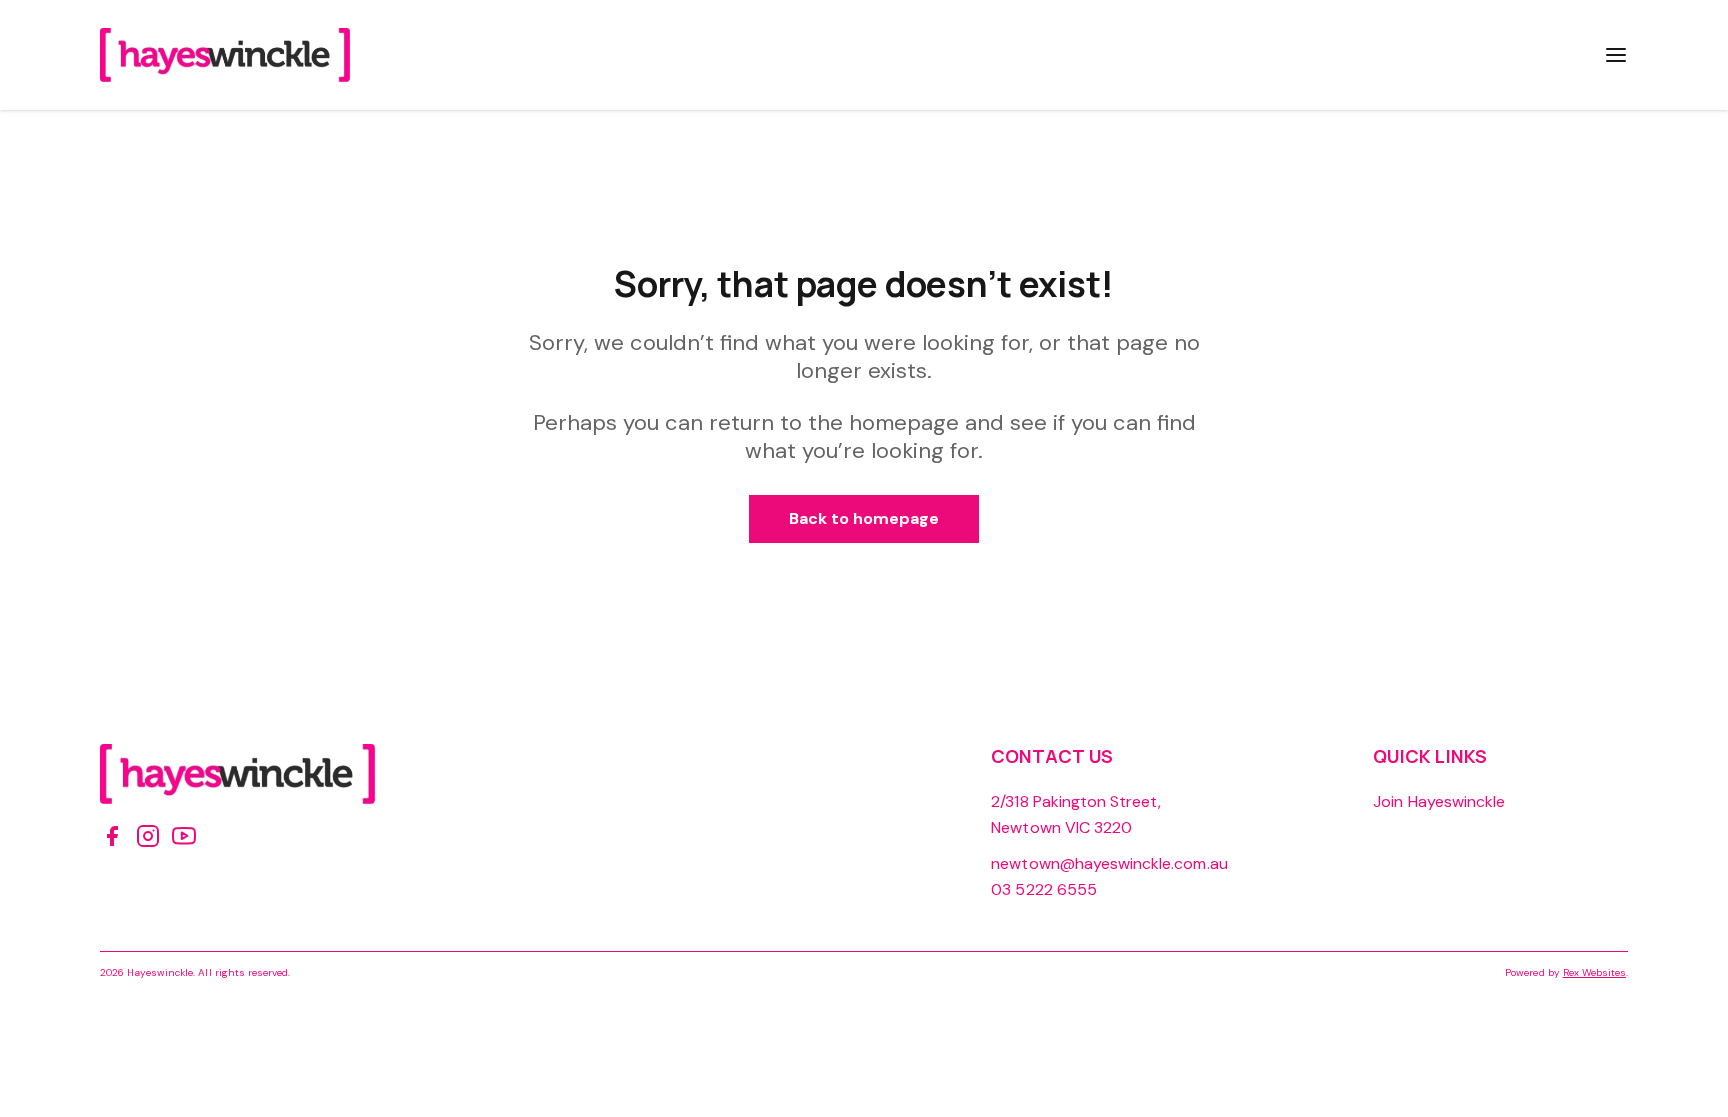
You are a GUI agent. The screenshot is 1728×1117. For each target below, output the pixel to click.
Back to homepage (864, 518)
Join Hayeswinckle (1439, 801)
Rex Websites (1594, 972)
